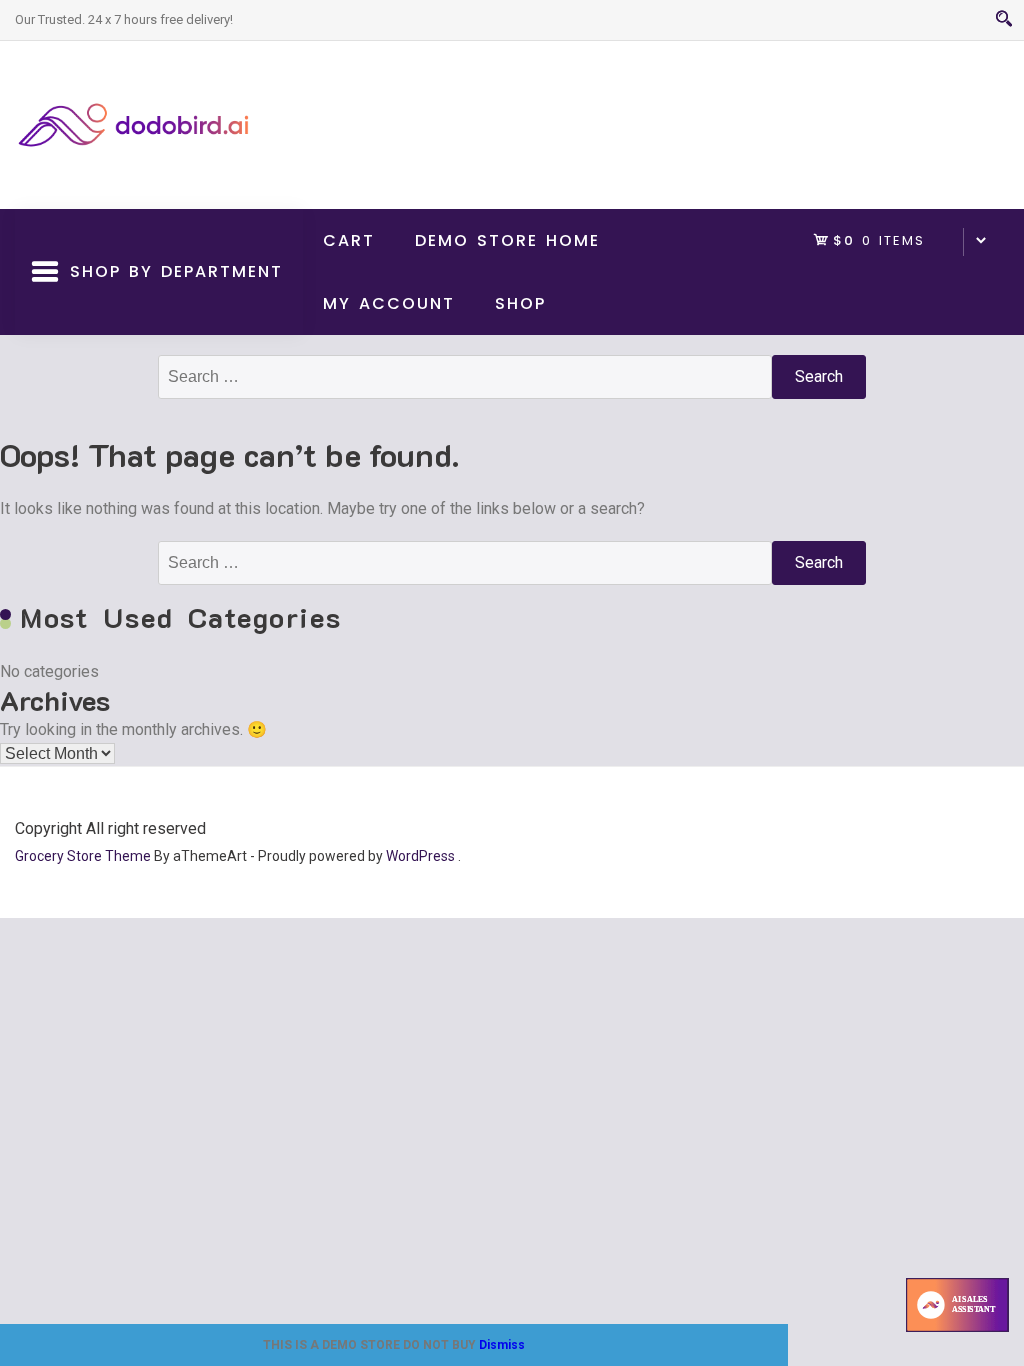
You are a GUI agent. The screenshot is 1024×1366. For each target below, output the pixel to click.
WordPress (420, 856)
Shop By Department (171, 297)
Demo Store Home (507, 240)
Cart (349, 240)
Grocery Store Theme (83, 856)
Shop (520, 303)
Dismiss (502, 1345)
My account (389, 303)
